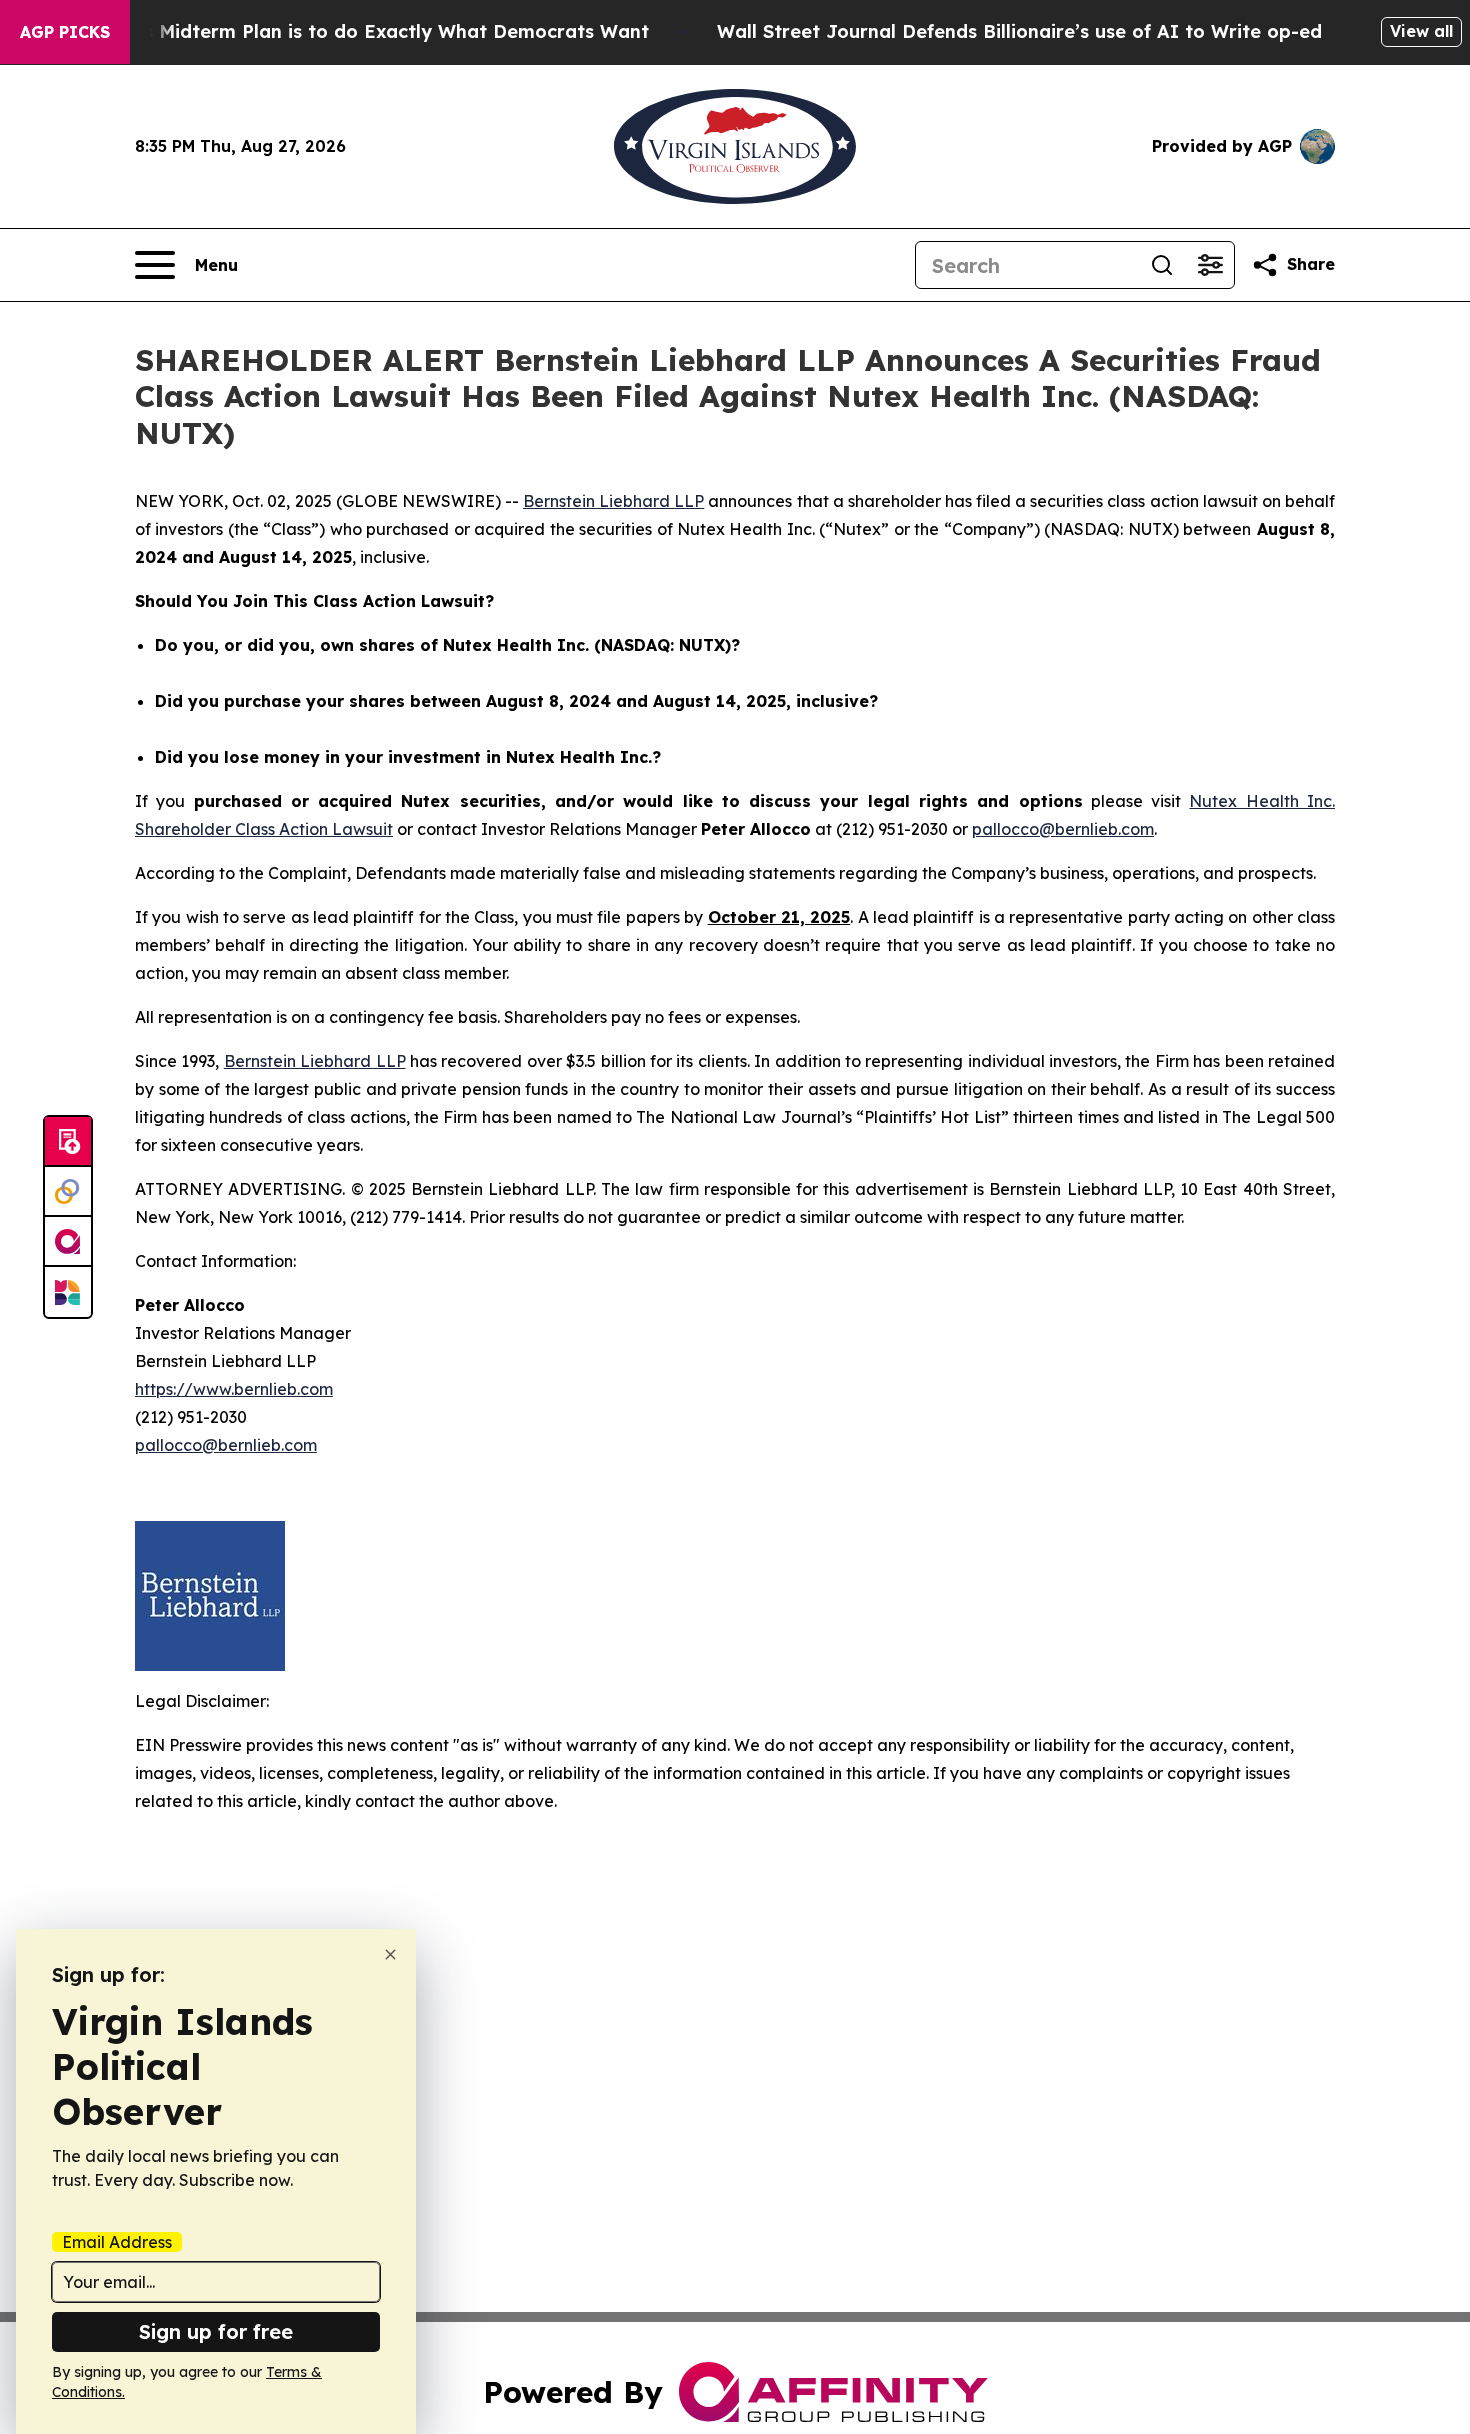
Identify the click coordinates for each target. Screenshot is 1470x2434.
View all (1421, 31)
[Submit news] (68, 1142)
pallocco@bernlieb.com (1063, 829)
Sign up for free (216, 2331)
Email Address (117, 2242)
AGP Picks (65, 32)
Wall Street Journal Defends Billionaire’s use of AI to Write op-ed (1019, 31)
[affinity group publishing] (68, 1242)
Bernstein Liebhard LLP (613, 501)
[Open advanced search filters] (1210, 265)
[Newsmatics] (68, 1292)
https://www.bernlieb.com (234, 1389)
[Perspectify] (68, 1192)
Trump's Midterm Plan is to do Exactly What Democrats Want (365, 31)
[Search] (1162, 265)
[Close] (390, 1954)
